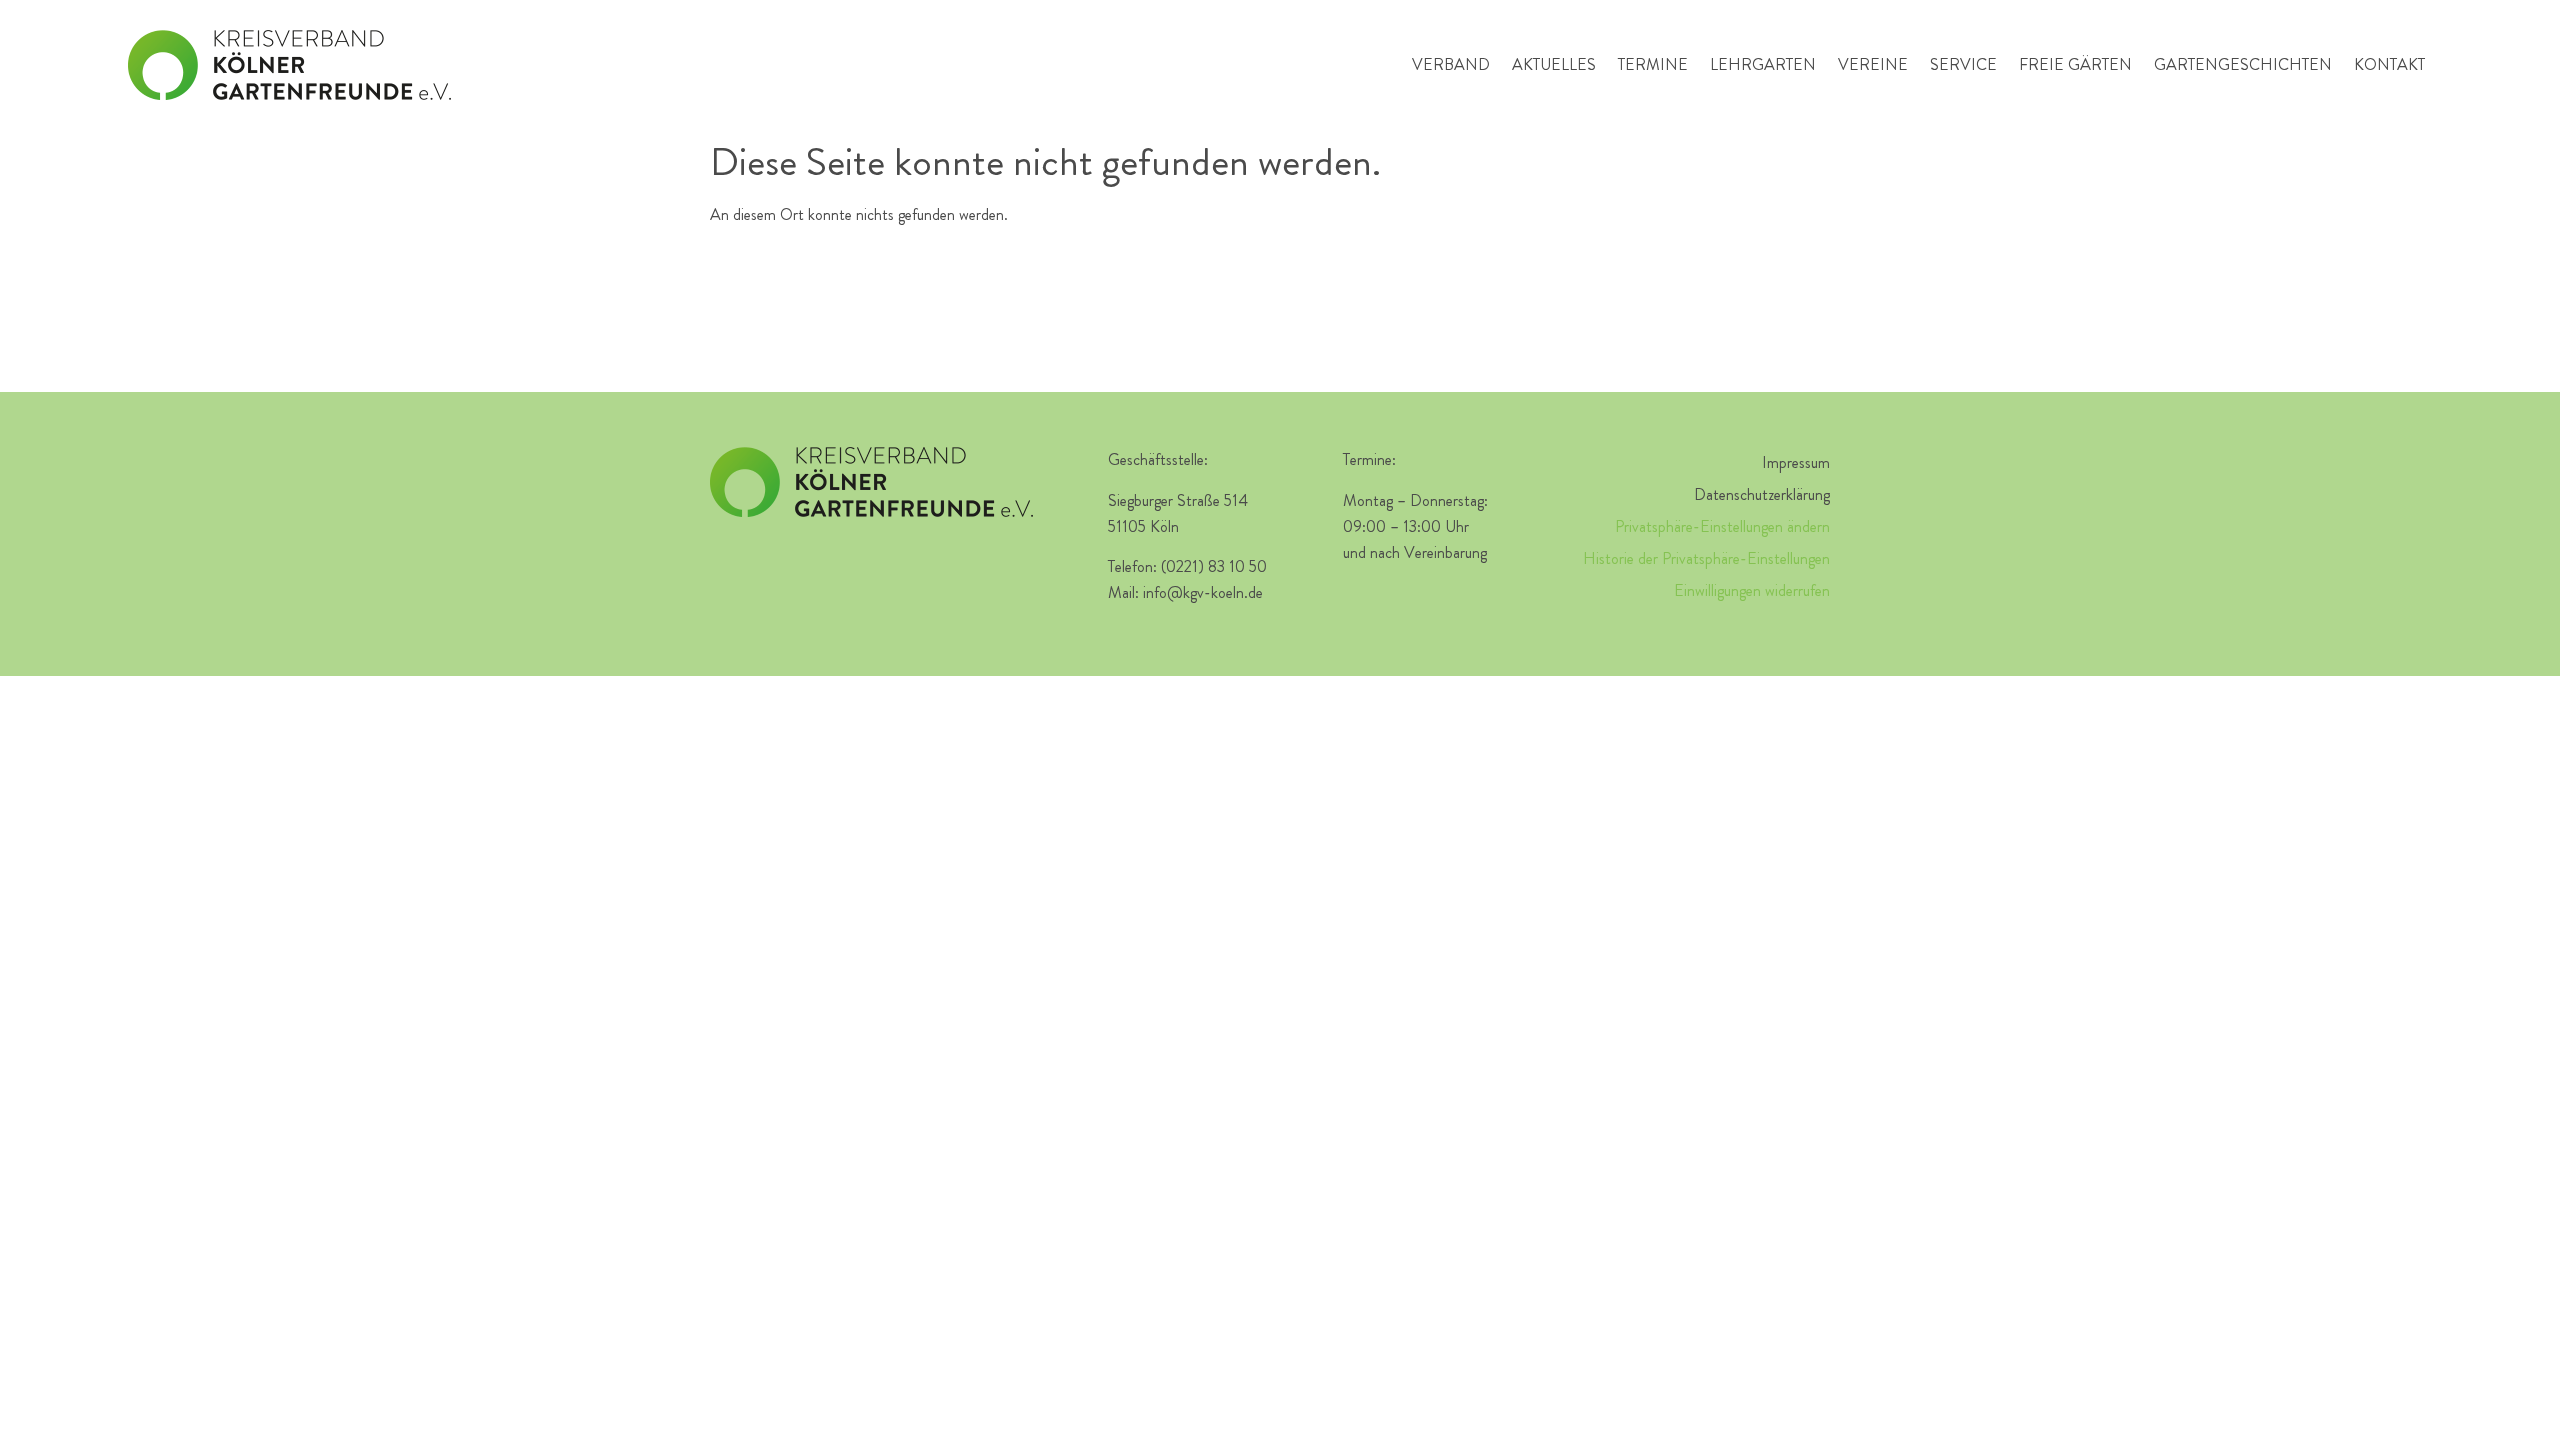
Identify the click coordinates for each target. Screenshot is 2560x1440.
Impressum (1796, 462)
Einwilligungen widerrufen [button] (1752, 590)
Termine (1653, 64)
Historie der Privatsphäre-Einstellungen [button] (1706, 558)
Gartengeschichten (2243, 64)
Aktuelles (1554, 64)
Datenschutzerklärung (1762, 494)
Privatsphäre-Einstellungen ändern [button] (1722, 526)
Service (1963, 64)
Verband (1451, 64)
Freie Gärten (2075, 64)
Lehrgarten (1763, 64)
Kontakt (2389, 64)
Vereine (1873, 64)
